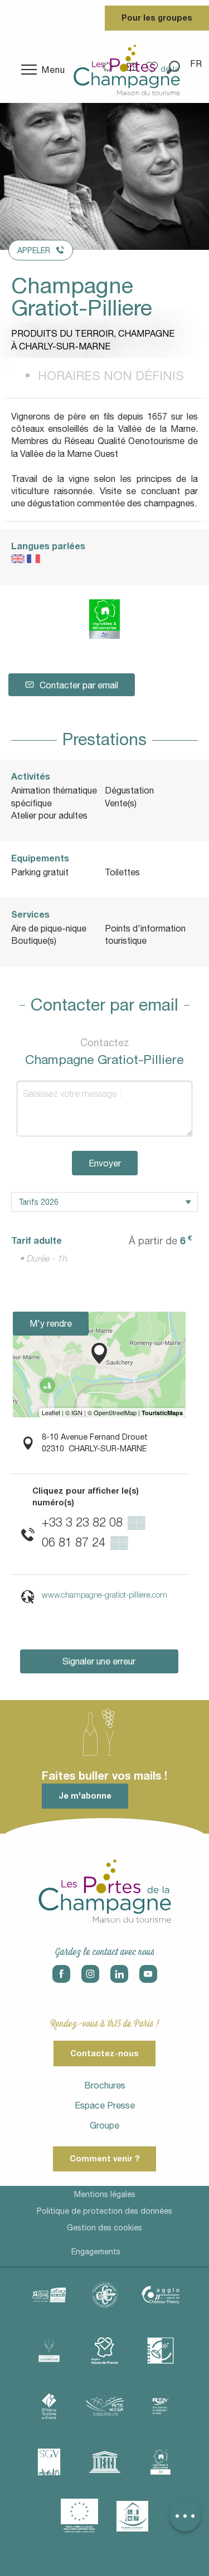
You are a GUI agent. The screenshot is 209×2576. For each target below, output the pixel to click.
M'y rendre (51, 1323)
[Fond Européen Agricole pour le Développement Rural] (80, 2516)
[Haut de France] (105, 2351)
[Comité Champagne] (49, 2351)
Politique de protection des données (104, 2211)
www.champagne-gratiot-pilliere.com (104, 1595)
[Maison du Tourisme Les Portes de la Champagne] (127, 70)
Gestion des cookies (104, 2228)
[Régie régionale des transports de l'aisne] (161, 2406)
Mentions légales (105, 2194)
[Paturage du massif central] (161, 2351)
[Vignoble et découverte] (161, 2462)
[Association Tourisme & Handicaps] (133, 2516)
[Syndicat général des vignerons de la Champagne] (49, 2462)
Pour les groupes (157, 18)
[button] (197, 63)
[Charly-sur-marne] (105, 2295)
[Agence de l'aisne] (49, 2295)
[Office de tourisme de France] (49, 2406)
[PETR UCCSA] (105, 2406)
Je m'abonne (85, 1796)
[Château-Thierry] (161, 2295)
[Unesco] (105, 2462)
